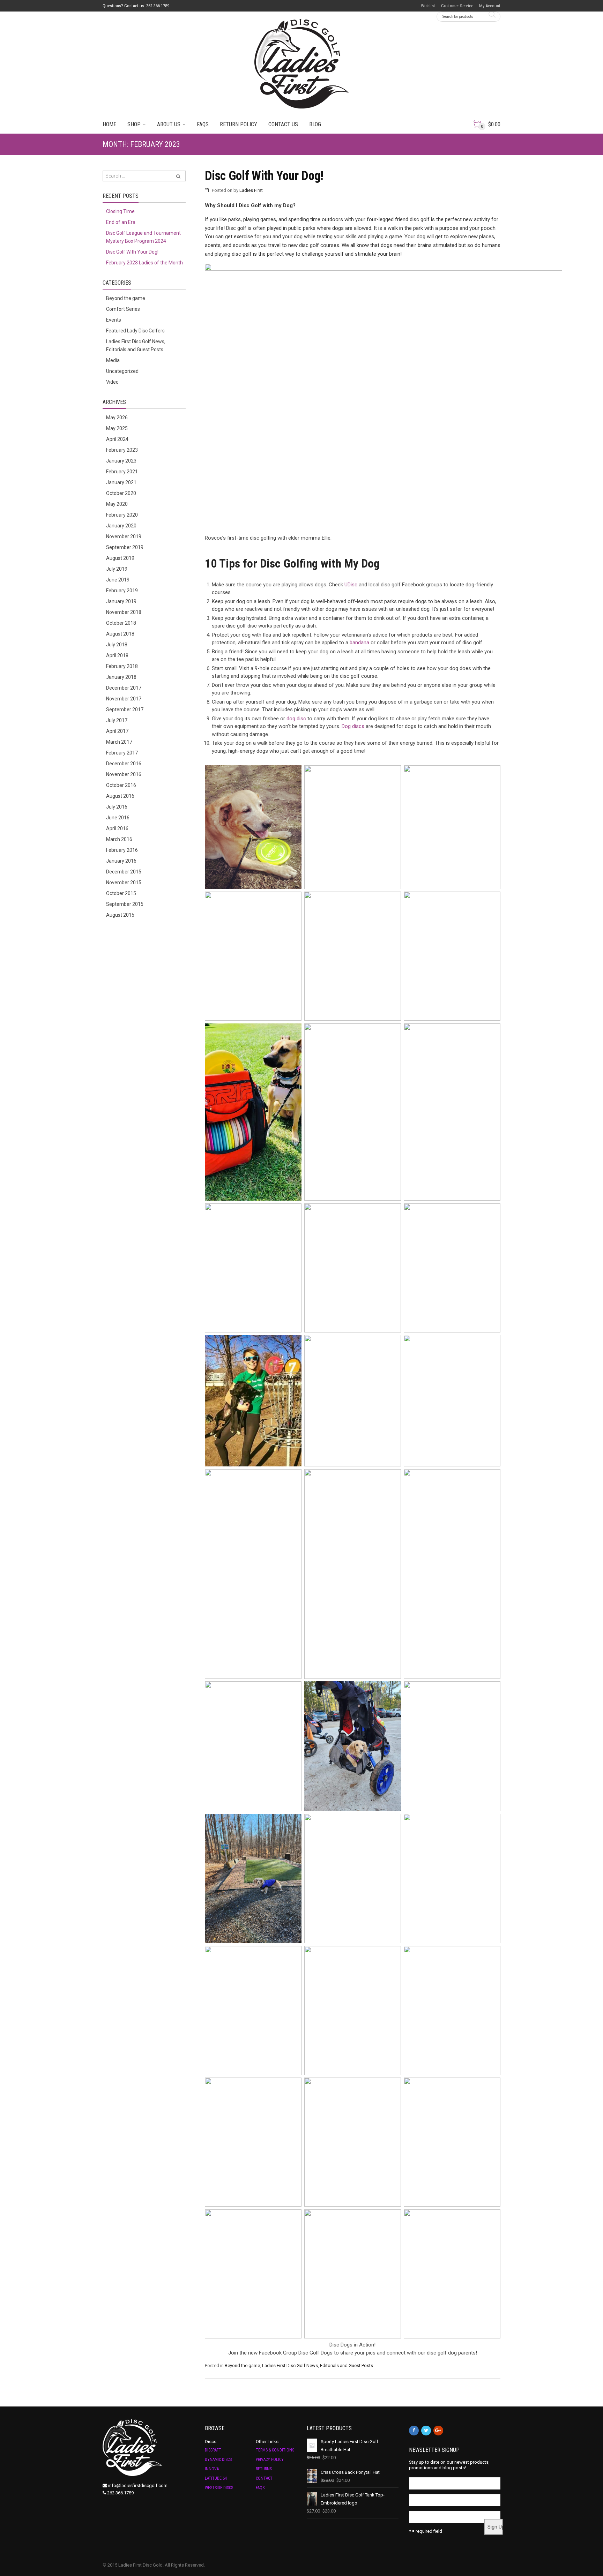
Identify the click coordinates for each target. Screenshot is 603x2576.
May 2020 (117, 504)
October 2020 (121, 493)
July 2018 (117, 645)
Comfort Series (123, 309)
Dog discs (353, 726)
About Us (169, 124)
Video (112, 382)
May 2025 (117, 428)
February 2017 (122, 753)
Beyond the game (242, 2365)
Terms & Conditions (275, 2450)
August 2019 (120, 558)
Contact (264, 2478)
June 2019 (118, 580)
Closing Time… (122, 211)
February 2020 (122, 515)
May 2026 (117, 418)
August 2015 (120, 915)
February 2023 (122, 450)
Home (109, 124)
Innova (212, 2469)
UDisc (351, 585)
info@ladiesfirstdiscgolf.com (138, 2485)
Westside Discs (219, 2488)
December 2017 (124, 688)
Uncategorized (122, 371)
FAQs (203, 124)
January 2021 (121, 482)
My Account (490, 6)
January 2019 (121, 601)
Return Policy (239, 124)
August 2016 (120, 796)
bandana (359, 643)
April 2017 (117, 731)
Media (113, 360)
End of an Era (121, 222)
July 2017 (117, 720)
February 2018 (122, 666)
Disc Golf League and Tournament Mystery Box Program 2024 (143, 237)
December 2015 (124, 872)
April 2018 (117, 655)
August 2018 (120, 634)
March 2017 (119, 742)
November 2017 (124, 699)
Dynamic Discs (218, 2459)
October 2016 (121, 785)
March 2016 (119, 839)
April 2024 (117, 439)
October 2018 (121, 623)
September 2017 (125, 709)
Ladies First (251, 190)
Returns (264, 2469)
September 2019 (125, 547)
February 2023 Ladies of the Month (144, 263)
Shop (134, 124)
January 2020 (121, 526)
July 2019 (117, 569)
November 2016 (124, 774)
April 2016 (117, 828)
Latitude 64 (216, 2478)
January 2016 (121, 861)
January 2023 (121, 461)
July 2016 (117, 807)
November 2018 (124, 612)
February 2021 (122, 472)
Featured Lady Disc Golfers (135, 331)
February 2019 (122, 591)
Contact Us (283, 124)
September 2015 (125, 904)
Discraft (213, 2450)
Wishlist (428, 6)
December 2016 (124, 764)
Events (114, 320)
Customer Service (457, 6)
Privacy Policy (270, 2459)
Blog (315, 124)
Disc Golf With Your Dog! (264, 176)
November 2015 (124, 883)
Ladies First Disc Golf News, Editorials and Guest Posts (318, 2365)
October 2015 (121, 893)
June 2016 (118, 818)
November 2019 (124, 536)
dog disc (296, 719)
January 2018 (121, 677)
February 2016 (122, 850)
